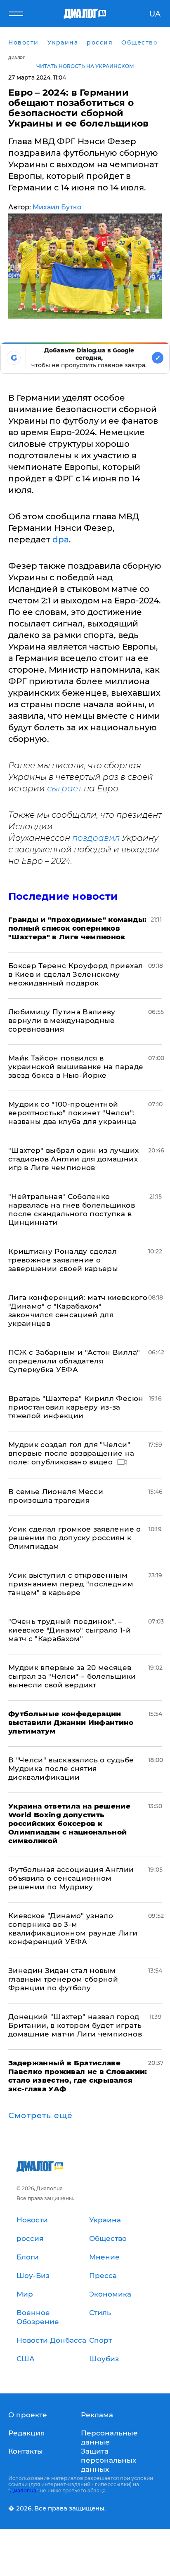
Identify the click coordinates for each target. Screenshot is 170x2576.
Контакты (26, 2451)
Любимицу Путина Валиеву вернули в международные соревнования (62, 1021)
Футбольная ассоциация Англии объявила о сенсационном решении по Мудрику (71, 1878)
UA (155, 14)
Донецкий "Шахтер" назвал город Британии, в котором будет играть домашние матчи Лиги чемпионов (75, 2025)
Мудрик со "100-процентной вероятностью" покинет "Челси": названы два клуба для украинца (72, 1113)
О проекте (28, 2415)
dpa (61, 540)
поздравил (96, 838)
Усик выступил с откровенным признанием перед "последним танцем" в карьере (71, 1584)
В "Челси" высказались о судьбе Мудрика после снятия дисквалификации (71, 1769)
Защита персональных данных (109, 2460)
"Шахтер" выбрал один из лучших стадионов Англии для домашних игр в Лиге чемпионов (73, 1159)
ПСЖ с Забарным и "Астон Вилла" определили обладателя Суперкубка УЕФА (74, 1361)
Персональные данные (109, 2438)
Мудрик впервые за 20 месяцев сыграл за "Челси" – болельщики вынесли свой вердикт (72, 1676)
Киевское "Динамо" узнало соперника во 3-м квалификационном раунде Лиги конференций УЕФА (73, 1929)
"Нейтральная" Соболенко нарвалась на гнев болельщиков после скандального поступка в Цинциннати (72, 1209)
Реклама (97, 2415)
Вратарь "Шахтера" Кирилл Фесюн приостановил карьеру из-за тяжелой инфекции (76, 1407)
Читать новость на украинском (85, 66)
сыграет (64, 788)
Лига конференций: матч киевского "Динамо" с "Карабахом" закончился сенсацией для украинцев (78, 1310)
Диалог (17, 57)
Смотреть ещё (40, 2116)
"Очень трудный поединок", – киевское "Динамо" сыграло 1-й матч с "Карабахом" (70, 1630)
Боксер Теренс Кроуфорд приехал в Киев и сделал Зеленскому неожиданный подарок (76, 974)
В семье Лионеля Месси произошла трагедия (56, 1496)
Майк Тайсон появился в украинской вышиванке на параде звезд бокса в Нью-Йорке (76, 1067)
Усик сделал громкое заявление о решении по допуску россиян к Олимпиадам (75, 1538)
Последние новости (63, 896)
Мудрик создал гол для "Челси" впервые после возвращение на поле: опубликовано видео (71, 1453)
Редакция (26, 2433)
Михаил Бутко (57, 207)
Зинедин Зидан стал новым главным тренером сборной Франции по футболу (63, 1979)
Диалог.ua (23, 2490)
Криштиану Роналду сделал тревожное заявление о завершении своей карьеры (63, 1260)
